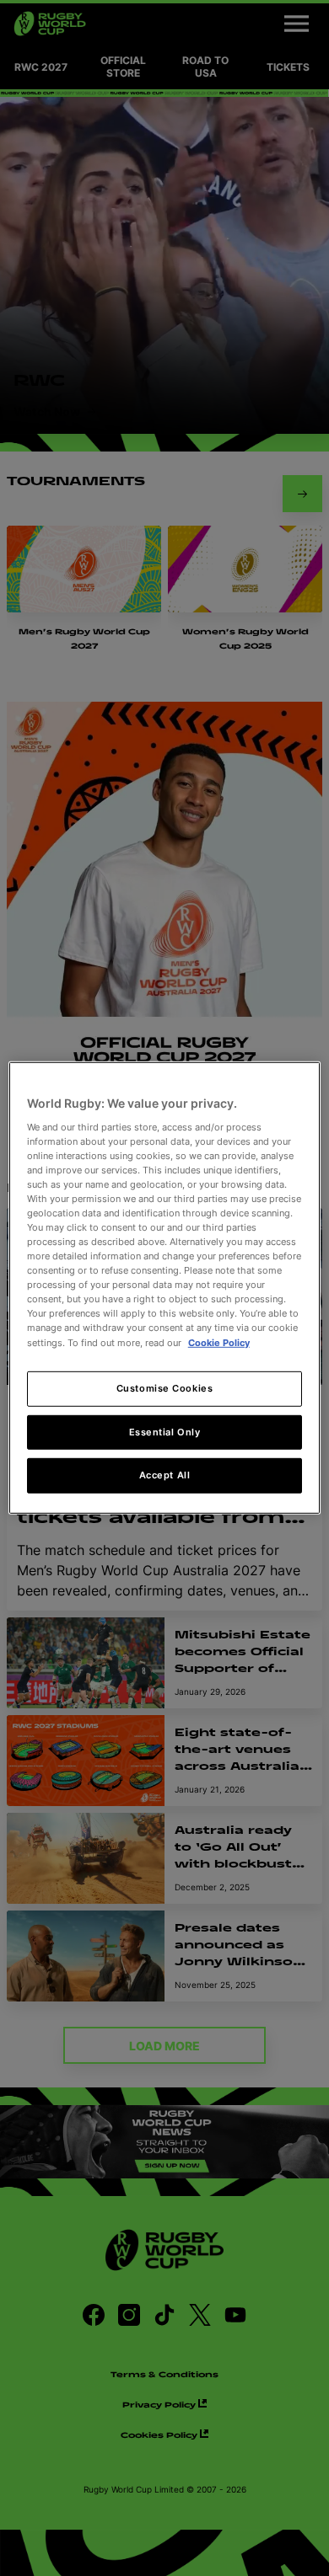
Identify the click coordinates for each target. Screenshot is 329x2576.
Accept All (165, 1475)
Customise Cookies (165, 1387)
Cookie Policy (219, 1342)
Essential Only (165, 1431)
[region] (165, 1288)
